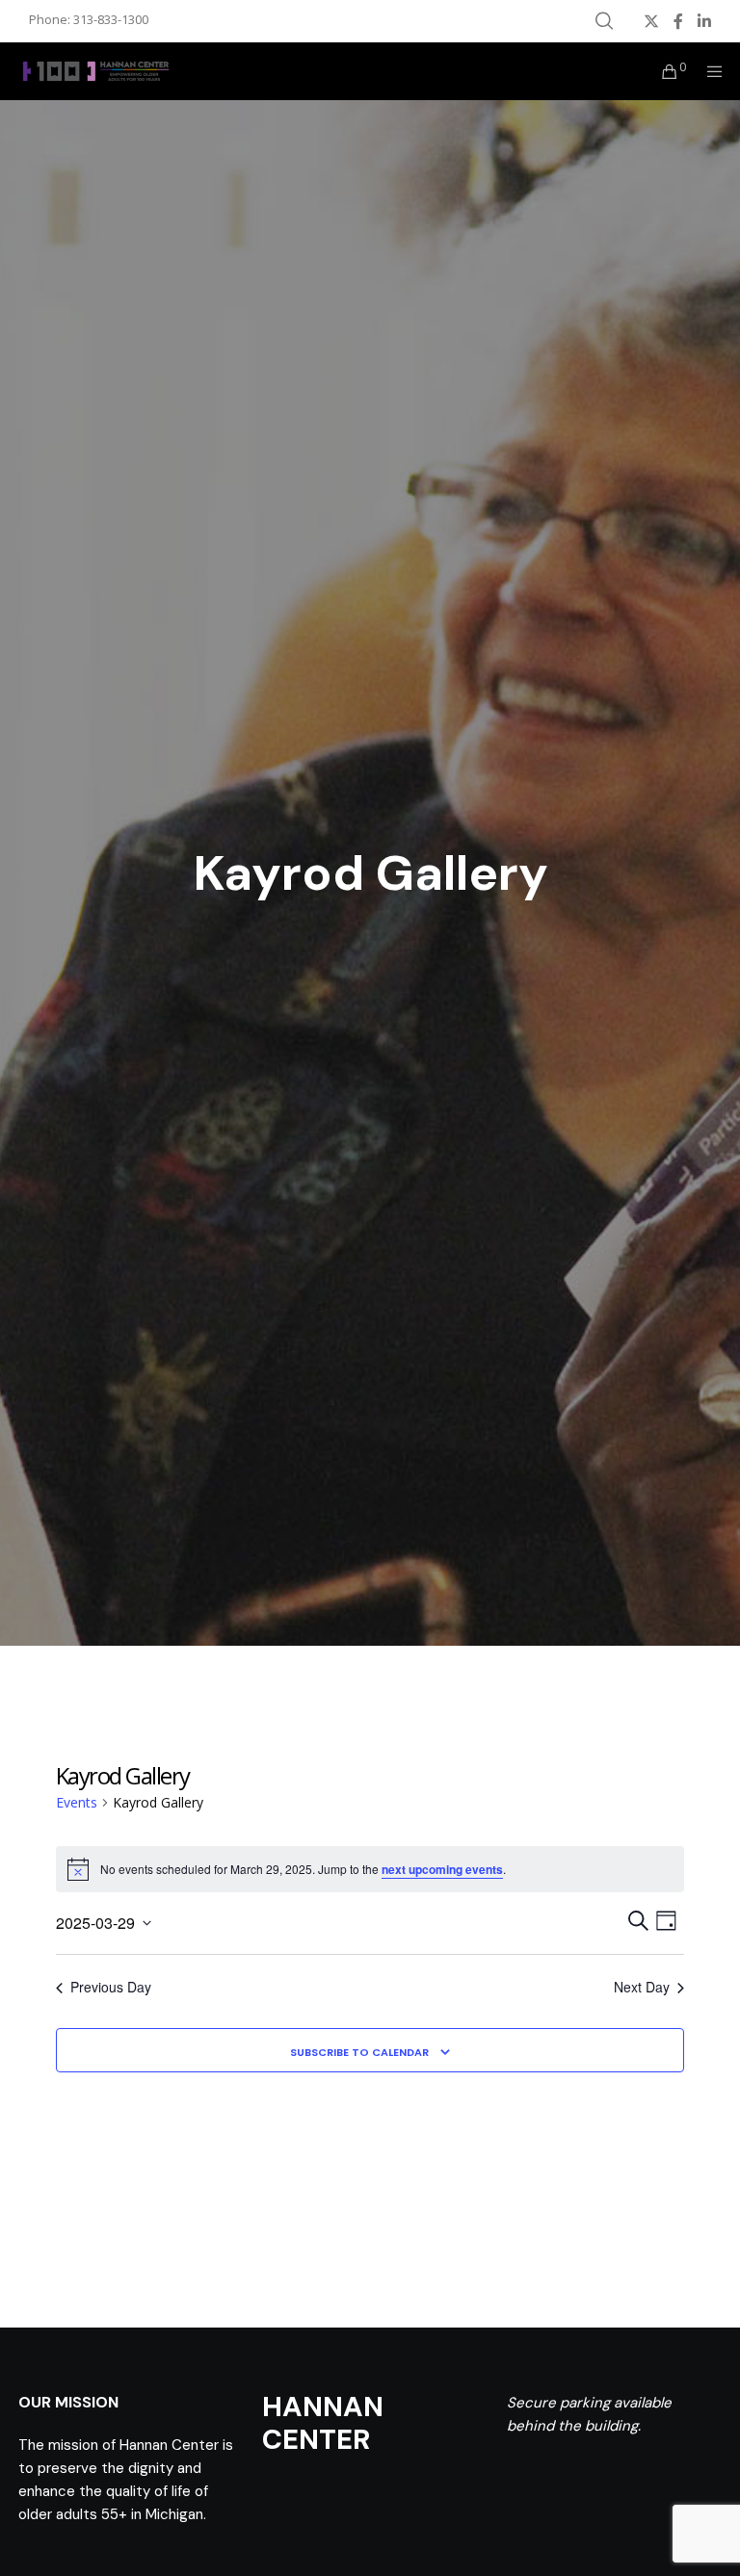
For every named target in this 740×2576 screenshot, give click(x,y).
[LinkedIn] (704, 21)
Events (77, 1802)
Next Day (642, 1987)
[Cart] (662, 71)
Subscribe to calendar (359, 2052)
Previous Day (111, 1987)
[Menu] (708, 71)
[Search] (604, 21)
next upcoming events (442, 1869)
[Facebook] (678, 21)
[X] (651, 21)
